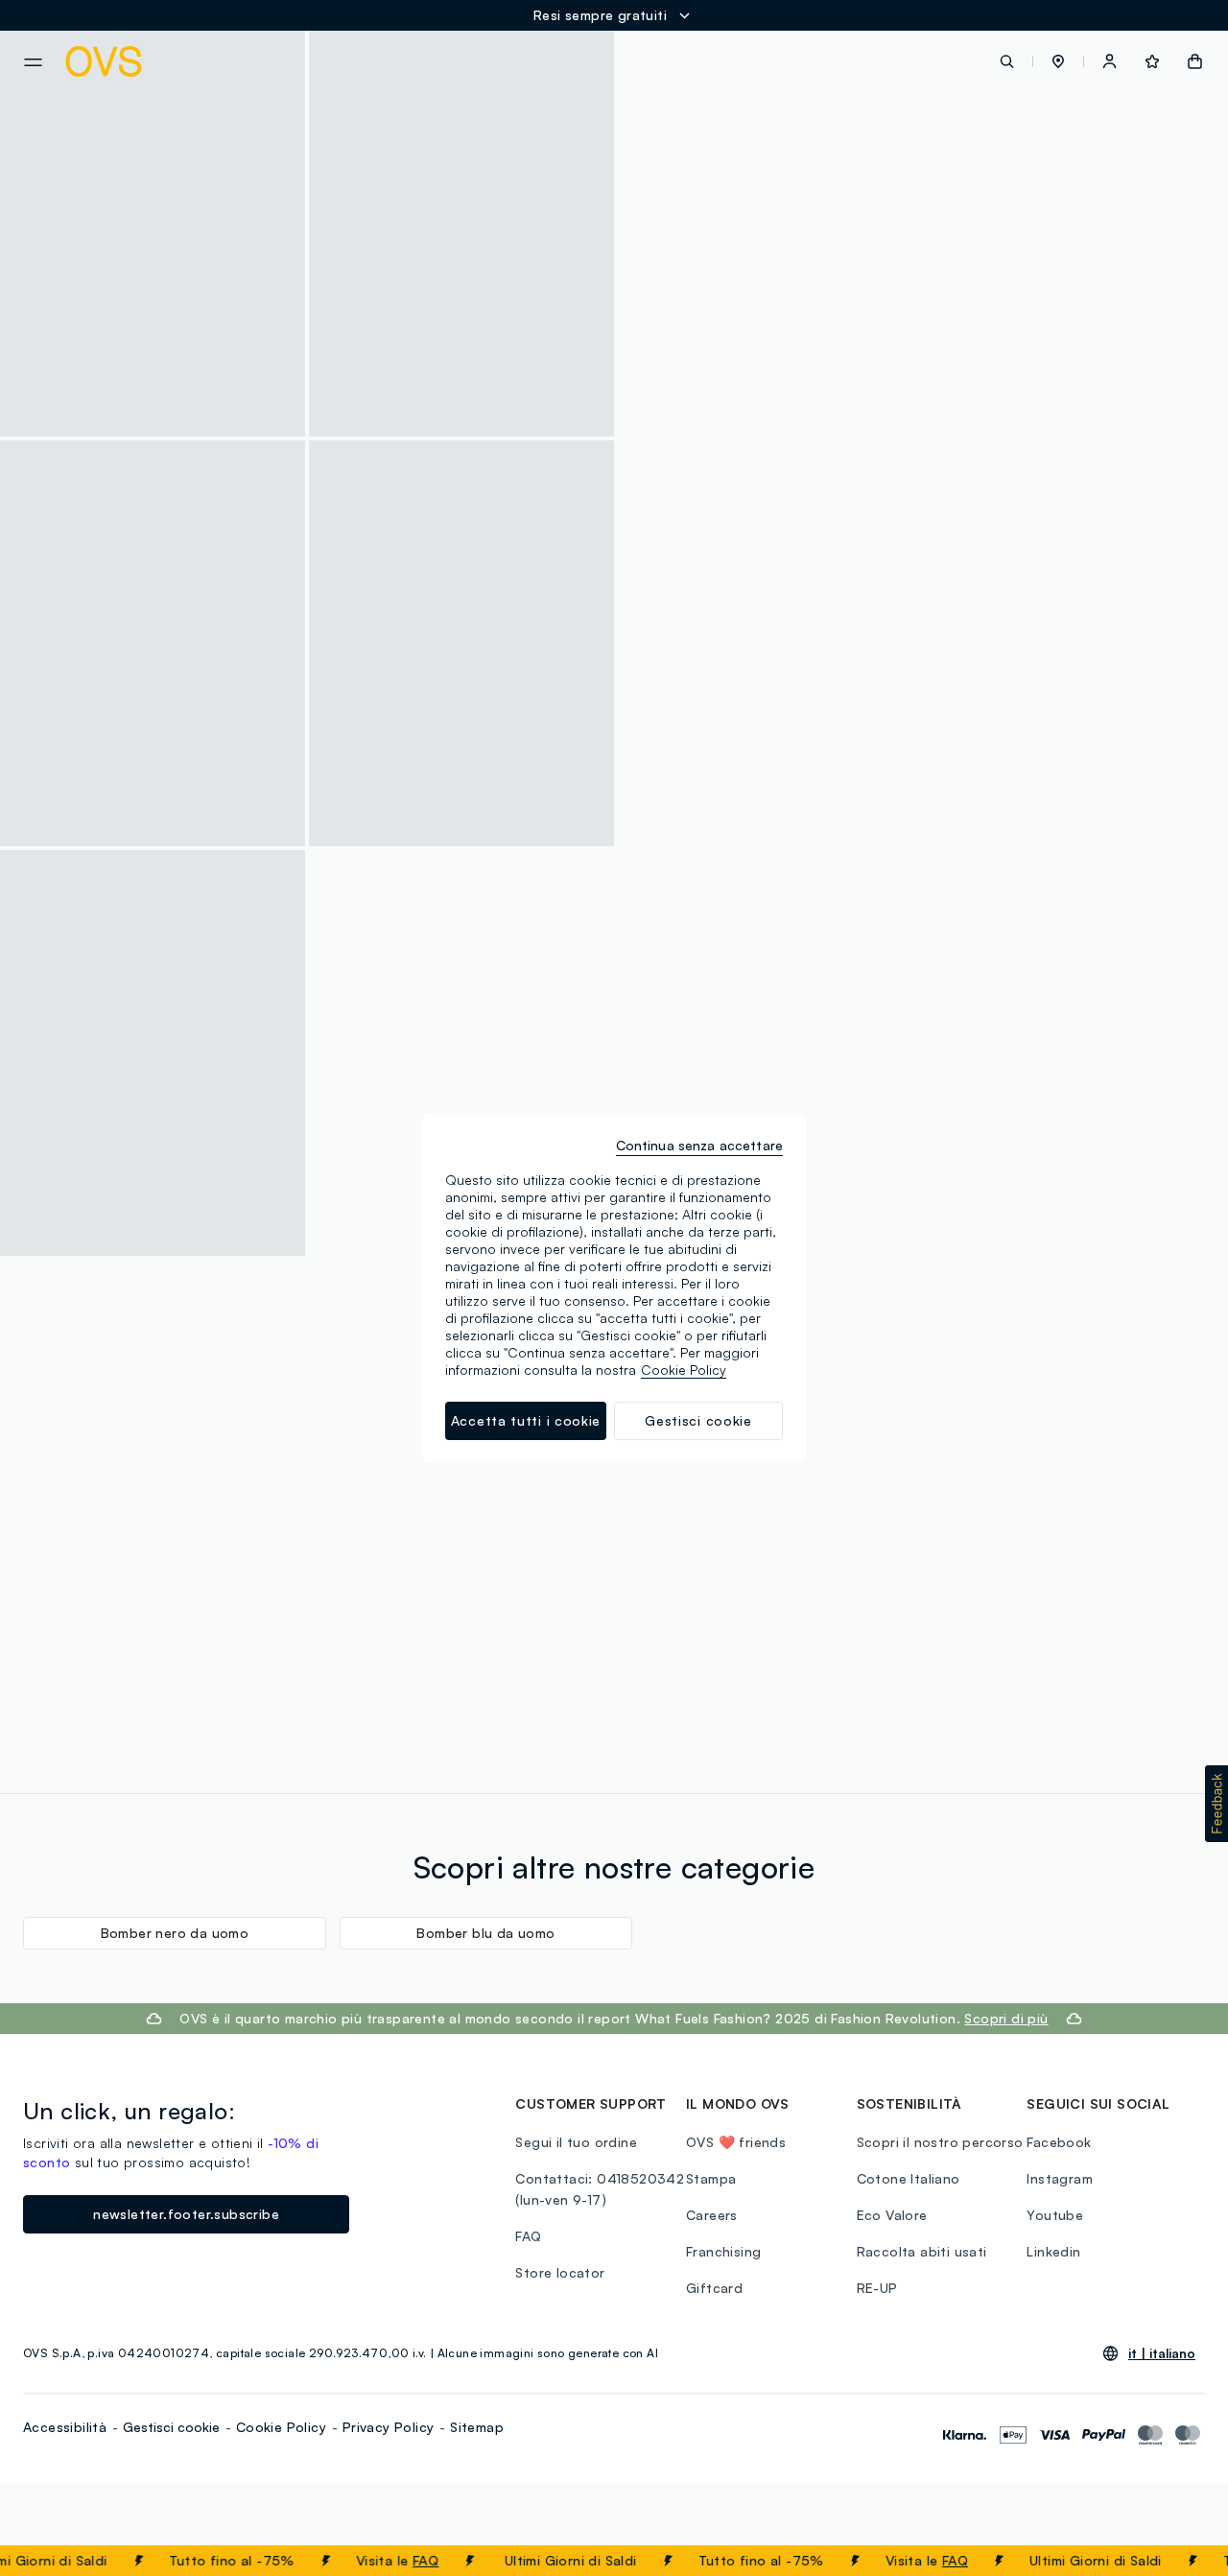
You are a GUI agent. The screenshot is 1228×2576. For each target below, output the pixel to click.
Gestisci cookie (171, 2427)
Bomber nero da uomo (175, 1933)
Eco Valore (892, 2215)
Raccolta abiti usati (922, 2251)
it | (1162, 2353)
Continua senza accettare (699, 1145)
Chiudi (1177, 2561)
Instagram (1060, 2178)
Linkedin (1053, 2251)
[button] (1058, 61)
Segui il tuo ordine (576, 2142)
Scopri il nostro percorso (940, 2142)
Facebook (1059, 2142)
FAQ (411, 2560)
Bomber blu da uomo (485, 1933)
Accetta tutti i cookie (526, 1420)
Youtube (1055, 2215)
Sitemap (477, 2427)
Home (750, 697)
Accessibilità (65, 2427)
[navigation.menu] (33, 62)
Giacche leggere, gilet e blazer (830, 717)
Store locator (560, 2272)
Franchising (723, 2251)
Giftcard (714, 2288)
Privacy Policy (389, 2427)
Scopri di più (1006, 2018)
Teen (801, 697)
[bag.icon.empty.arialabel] (1195, 61)
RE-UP (877, 2288)
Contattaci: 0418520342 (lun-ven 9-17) (600, 2189)
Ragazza (859, 697)
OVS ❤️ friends (736, 2142)
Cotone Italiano (909, 2178)
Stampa (711, 2178)
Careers (712, 2215)
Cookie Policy (281, 2427)
